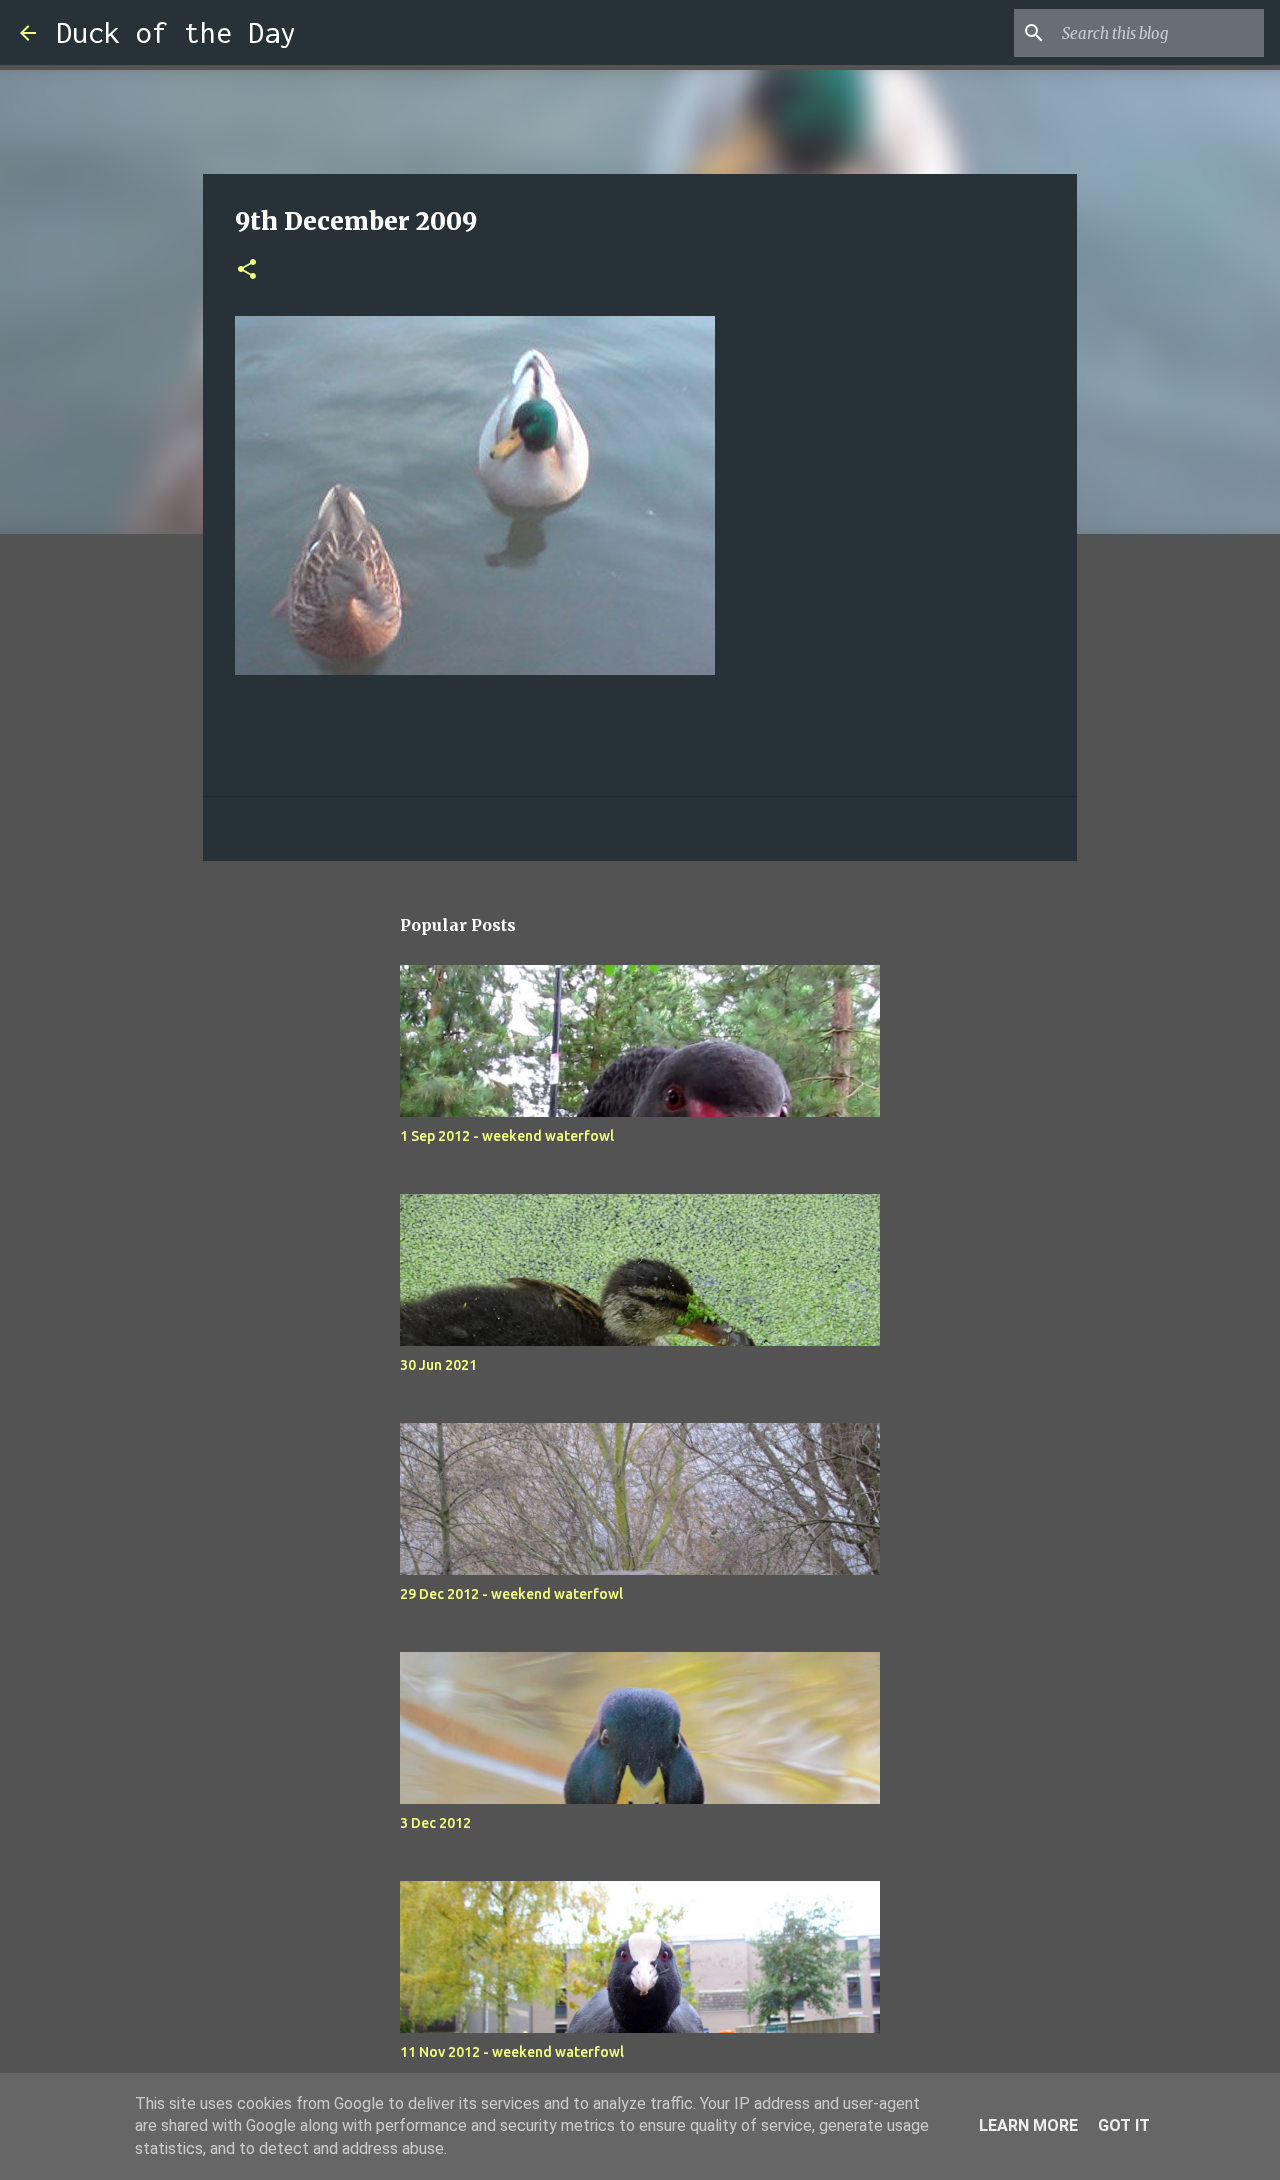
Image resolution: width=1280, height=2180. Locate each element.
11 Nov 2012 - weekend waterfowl (512, 2052)
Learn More (1028, 2125)
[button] (247, 270)
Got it (1124, 2125)
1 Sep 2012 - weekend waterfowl (507, 1136)
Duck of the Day (176, 32)
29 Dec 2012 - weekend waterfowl (511, 1594)
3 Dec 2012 (435, 1823)
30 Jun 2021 (438, 1365)
